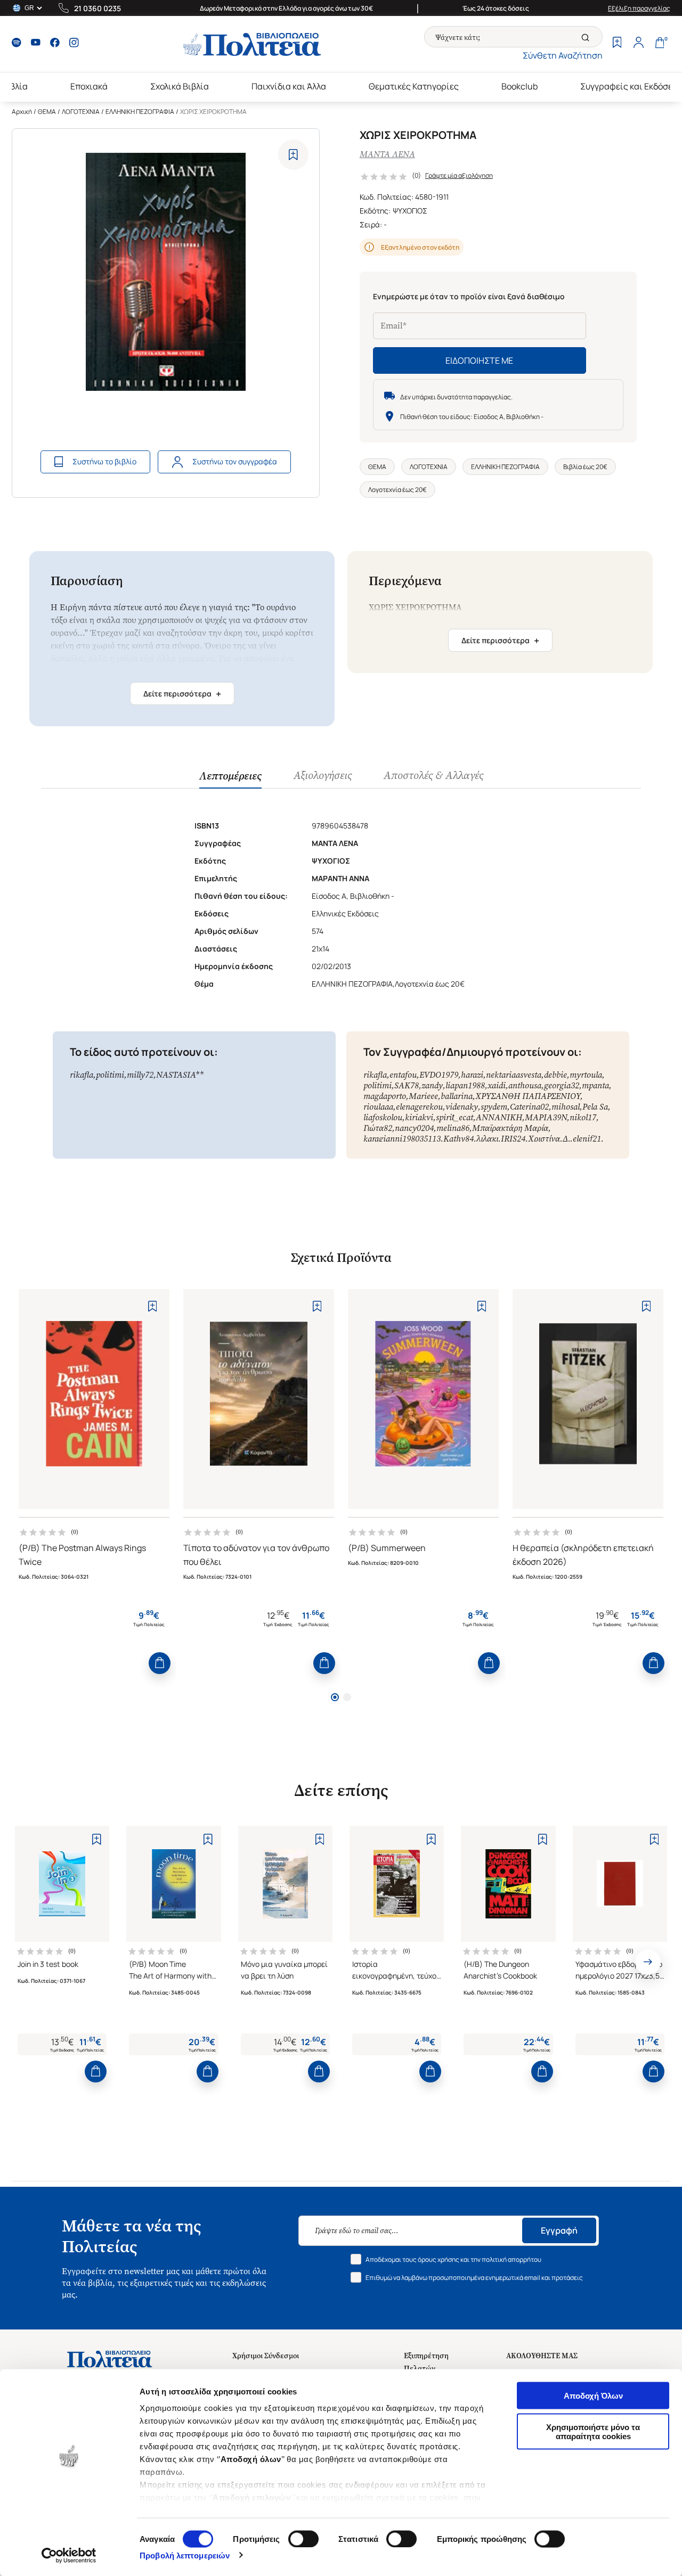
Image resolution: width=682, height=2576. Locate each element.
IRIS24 (513, 1139)
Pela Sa (595, 1107)
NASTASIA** (180, 1075)
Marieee (423, 1096)
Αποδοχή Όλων (593, 2396)
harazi (472, 1075)
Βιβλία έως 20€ (585, 467)
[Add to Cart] (160, 1663)
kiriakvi (419, 1117)
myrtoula (586, 1075)
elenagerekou (419, 1107)
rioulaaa (378, 1107)
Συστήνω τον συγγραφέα (235, 461)
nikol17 (583, 1117)
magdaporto (385, 1096)
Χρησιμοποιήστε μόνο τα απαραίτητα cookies (593, 2431)
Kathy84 (458, 1139)
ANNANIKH (499, 1117)
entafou (403, 1075)
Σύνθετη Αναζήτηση (563, 55)
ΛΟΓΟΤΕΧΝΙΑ (81, 112)
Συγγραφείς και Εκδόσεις (630, 86)
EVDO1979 (439, 1075)
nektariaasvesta (514, 1075)
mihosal (566, 1107)
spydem (494, 1107)
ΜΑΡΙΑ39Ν (546, 1117)
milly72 (140, 1075)
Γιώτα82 (378, 1128)
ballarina (457, 1096)
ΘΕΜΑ (47, 112)
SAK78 (407, 1085)
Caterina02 (529, 1107)
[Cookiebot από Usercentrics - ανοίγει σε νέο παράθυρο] (69, 2555)
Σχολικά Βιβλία (180, 86)
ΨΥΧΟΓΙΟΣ (410, 211)
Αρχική (22, 112)
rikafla (82, 1075)
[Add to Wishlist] (293, 155)
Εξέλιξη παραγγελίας (639, 8)
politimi (110, 1075)
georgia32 (562, 1085)
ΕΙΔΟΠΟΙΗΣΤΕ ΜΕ (479, 360)
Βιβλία (15, 86)
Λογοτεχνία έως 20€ (397, 490)
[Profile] (638, 44)
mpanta (595, 1085)
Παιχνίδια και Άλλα (289, 86)
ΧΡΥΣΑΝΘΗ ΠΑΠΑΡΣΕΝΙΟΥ (528, 1096)
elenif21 (587, 1139)
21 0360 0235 (98, 8)
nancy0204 (414, 1128)
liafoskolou (383, 1117)
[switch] (303, 2539)
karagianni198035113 (402, 1139)
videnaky (462, 1107)
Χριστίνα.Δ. (549, 1139)
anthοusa (525, 1085)
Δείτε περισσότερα (182, 694)
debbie (555, 1075)
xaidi (497, 1085)
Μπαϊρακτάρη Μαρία (510, 1128)
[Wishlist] (617, 44)
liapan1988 (465, 1085)
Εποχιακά (89, 86)
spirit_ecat (454, 1117)
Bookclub (519, 86)
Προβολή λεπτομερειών (185, 2555)
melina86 (453, 1128)
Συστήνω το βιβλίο (104, 461)
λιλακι (487, 1139)
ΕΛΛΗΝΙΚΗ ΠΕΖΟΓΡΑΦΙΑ (140, 112)
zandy (432, 1085)
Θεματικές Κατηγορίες (414, 86)
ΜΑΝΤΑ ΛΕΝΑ (387, 154)
